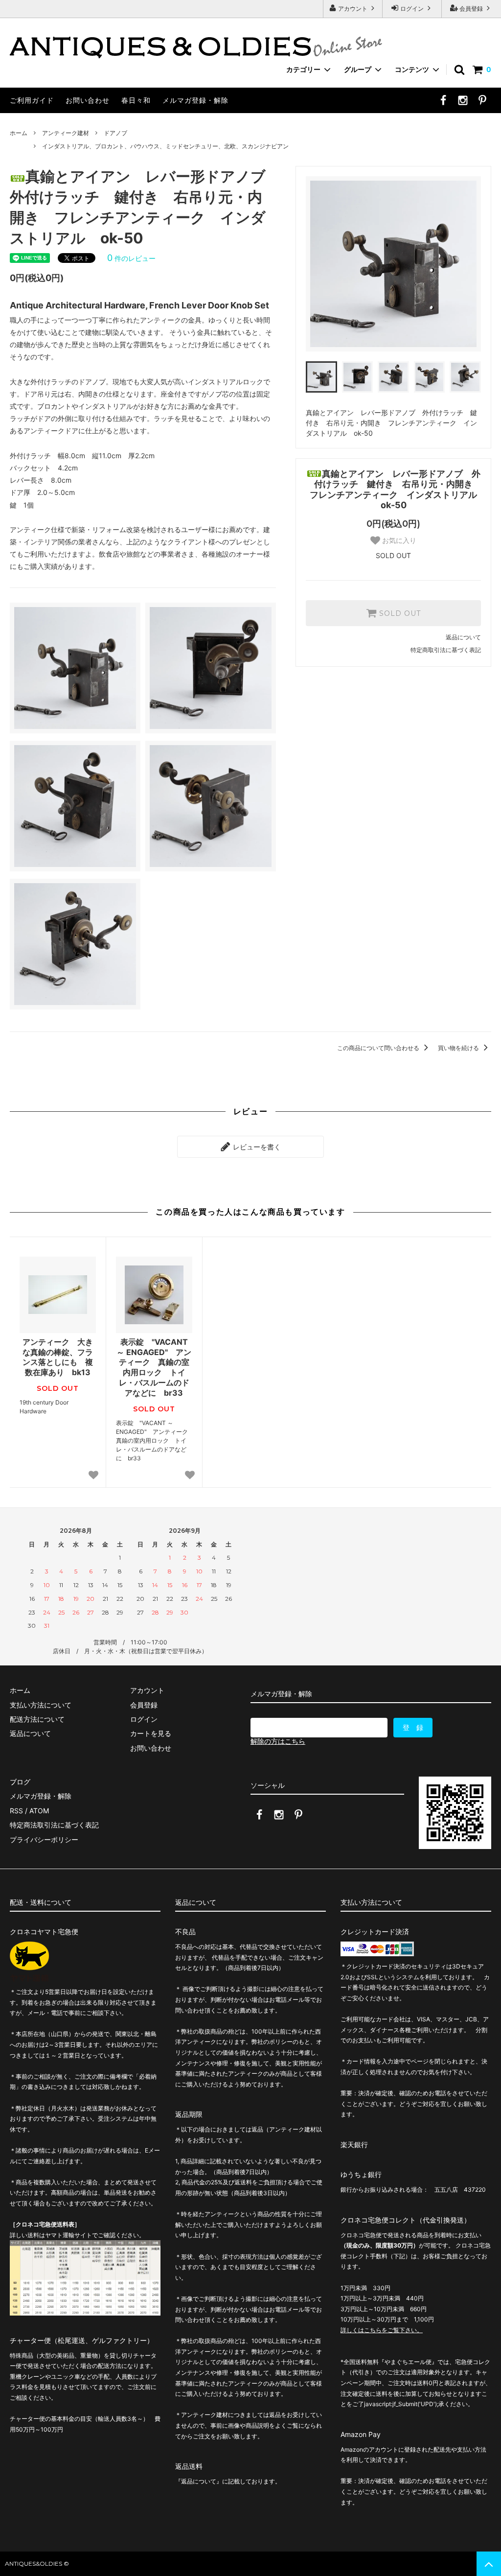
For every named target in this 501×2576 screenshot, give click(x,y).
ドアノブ (115, 133)
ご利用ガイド (32, 100)
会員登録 (471, 9)
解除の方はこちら (278, 1741)
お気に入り (398, 540)
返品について (463, 637)
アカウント (353, 9)
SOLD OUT (399, 613)
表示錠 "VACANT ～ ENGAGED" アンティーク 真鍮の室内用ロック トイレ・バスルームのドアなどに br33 (154, 1367)
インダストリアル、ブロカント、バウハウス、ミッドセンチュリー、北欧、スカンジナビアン (165, 146)
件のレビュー (131, 258)
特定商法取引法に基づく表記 (54, 1825)
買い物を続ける (459, 1048)
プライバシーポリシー (44, 1839)
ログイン (412, 9)
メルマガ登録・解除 (195, 100)
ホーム (19, 133)
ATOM (39, 1811)
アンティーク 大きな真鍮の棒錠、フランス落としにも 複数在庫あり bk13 (58, 1357)
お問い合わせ (88, 100)
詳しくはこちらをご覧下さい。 (382, 2330)
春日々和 (136, 100)
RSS (16, 1811)
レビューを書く (256, 1147)
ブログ (20, 1782)
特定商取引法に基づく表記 (446, 650)
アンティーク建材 (66, 133)
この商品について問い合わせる (379, 1048)
